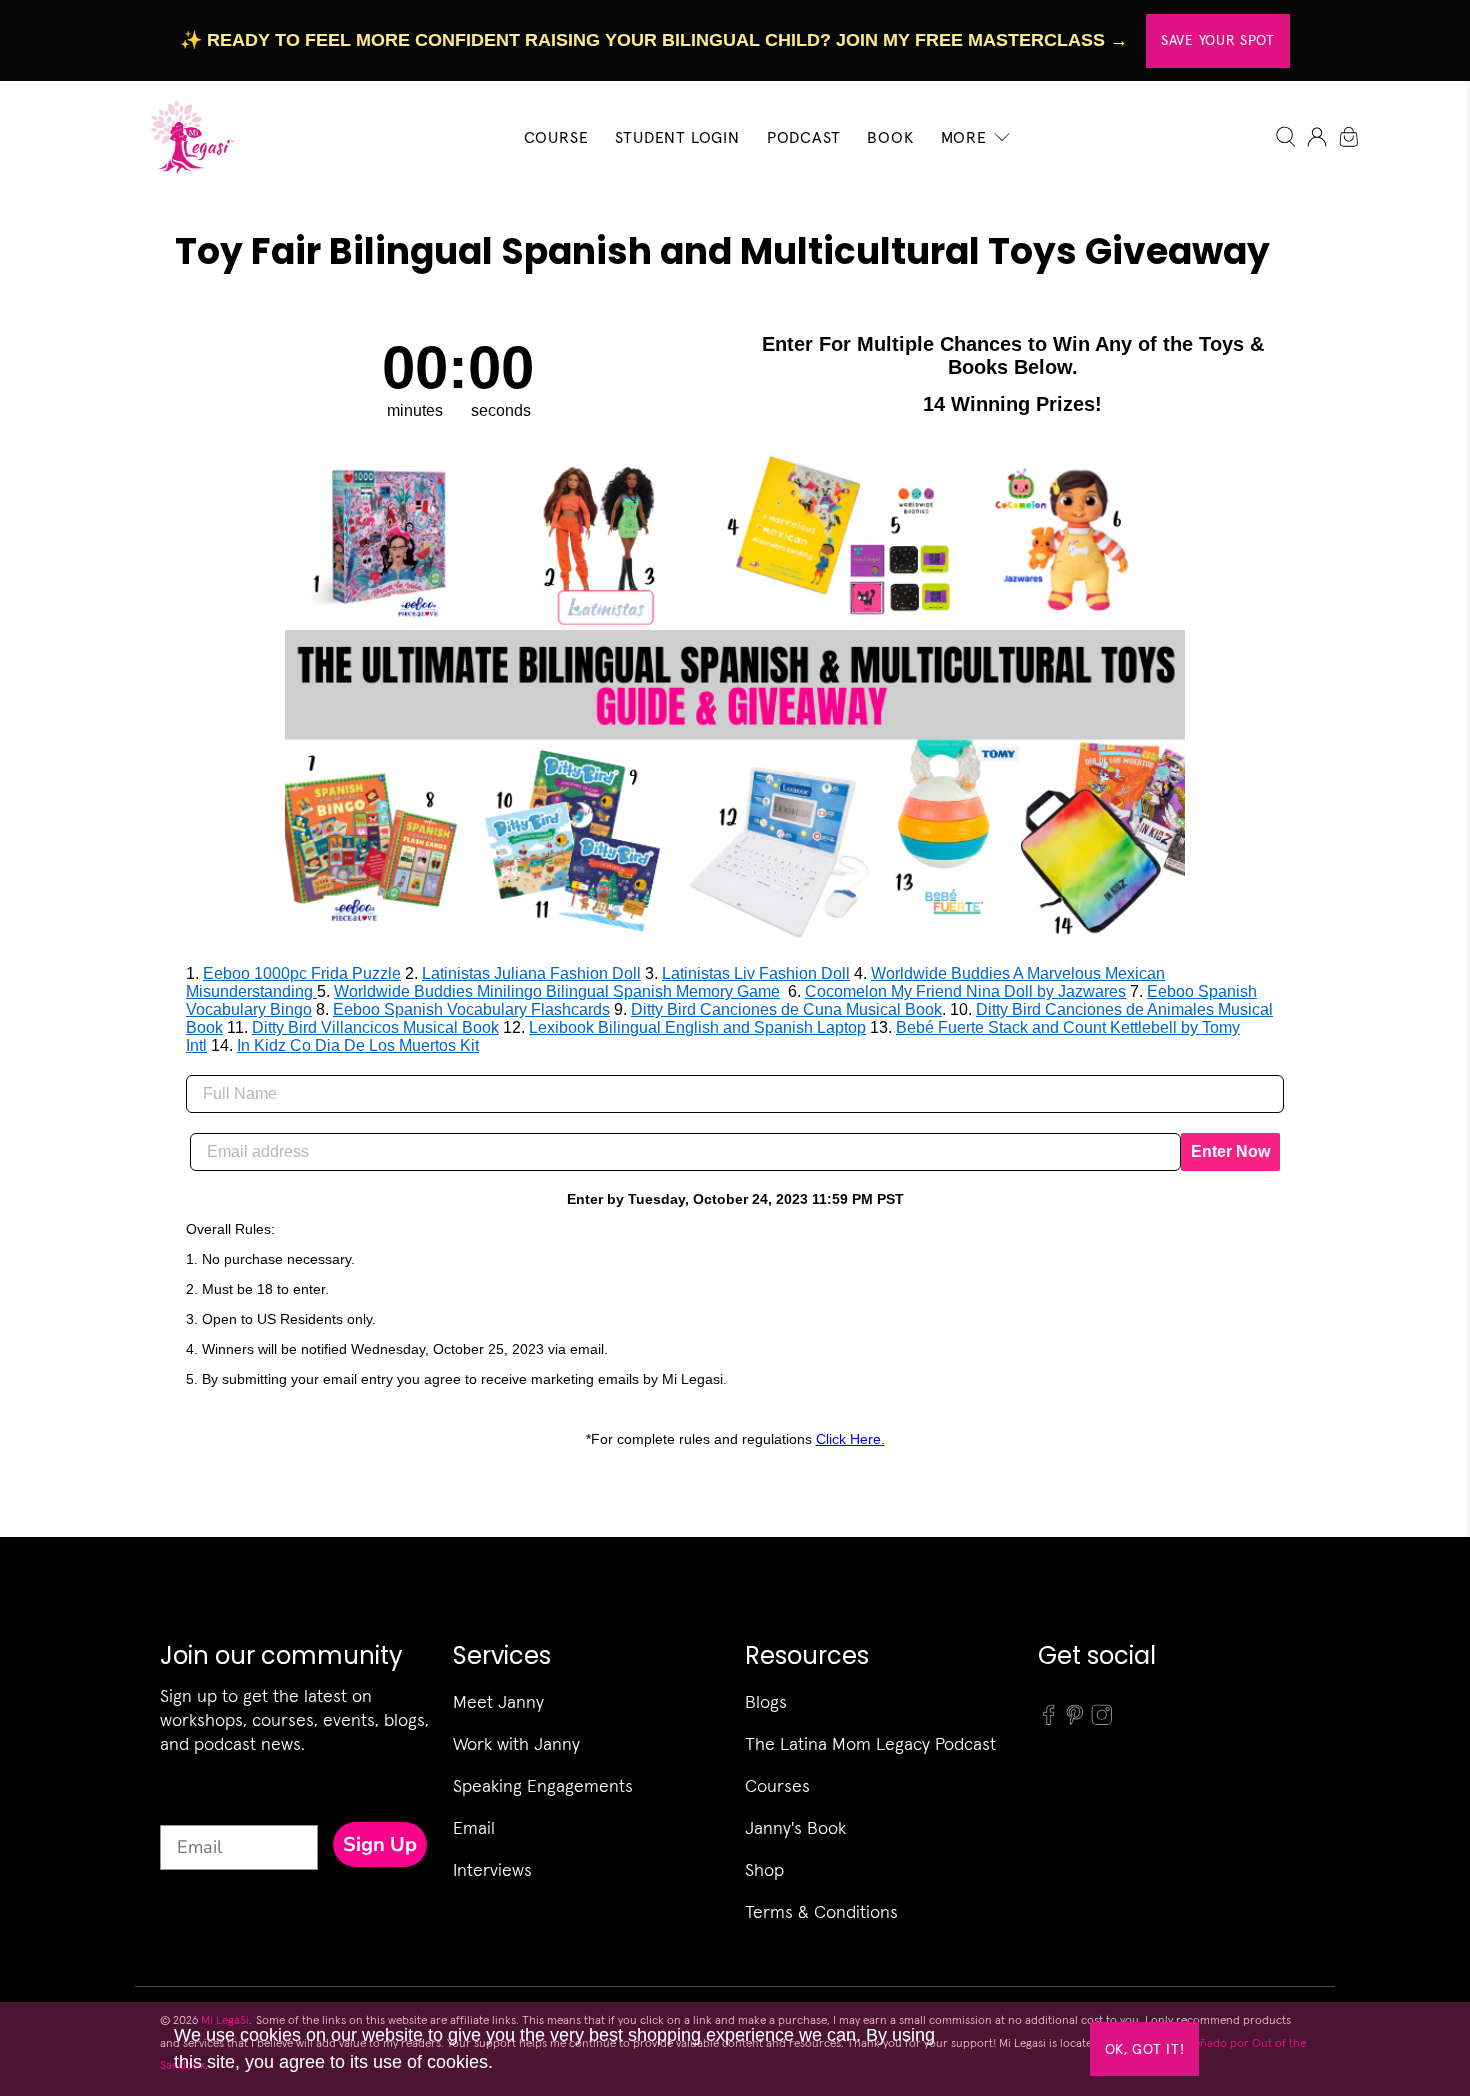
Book (890, 137)
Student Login (677, 137)
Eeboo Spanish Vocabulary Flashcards (471, 1009)
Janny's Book (795, 1827)
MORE (964, 137)
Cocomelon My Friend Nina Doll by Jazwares (965, 991)
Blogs (766, 1701)
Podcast (804, 137)
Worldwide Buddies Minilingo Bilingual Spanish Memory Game (557, 991)
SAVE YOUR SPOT (1218, 40)
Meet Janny (498, 1701)
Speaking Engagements (543, 1785)
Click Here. (850, 1439)
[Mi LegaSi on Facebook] (1049, 1721)
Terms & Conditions (821, 1911)
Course (556, 137)
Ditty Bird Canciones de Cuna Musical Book (786, 1009)
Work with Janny (516, 1743)
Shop (764, 1869)
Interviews (492, 1869)
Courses (777, 1785)
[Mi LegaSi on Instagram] (1102, 1721)
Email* (187, 1807)
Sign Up (380, 1844)
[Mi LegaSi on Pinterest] (1075, 1721)
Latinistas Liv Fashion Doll (756, 973)
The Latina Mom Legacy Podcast (870, 1743)
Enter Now (1230, 1151)
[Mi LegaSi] (186, 136)
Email (474, 1827)
